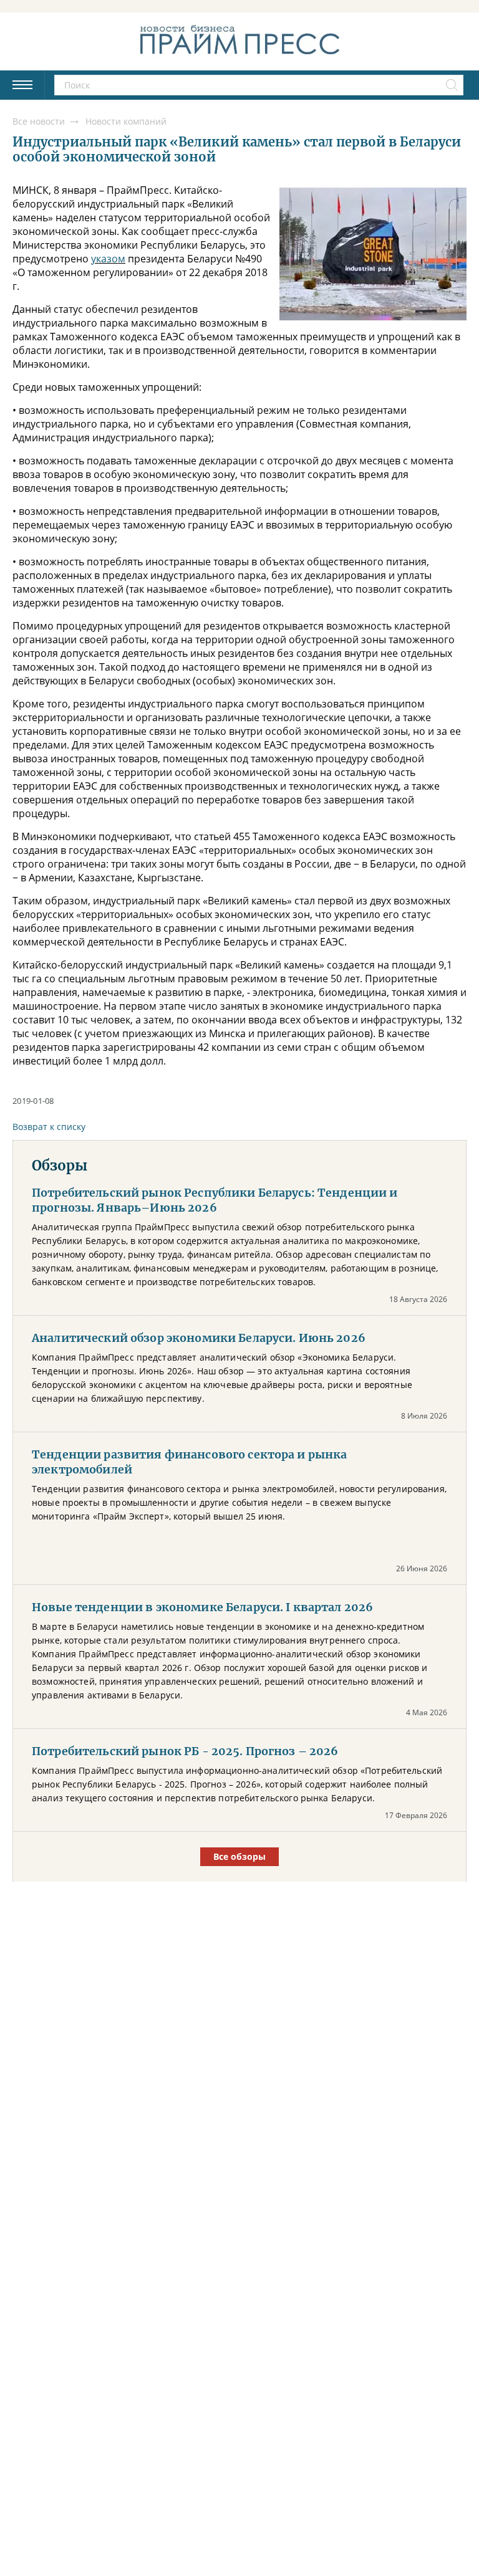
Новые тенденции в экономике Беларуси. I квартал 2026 (202, 1607)
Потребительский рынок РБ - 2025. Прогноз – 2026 (185, 1751)
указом (108, 259)
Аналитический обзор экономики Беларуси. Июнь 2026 (199, 1338)
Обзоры (60, 1166)
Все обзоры (239, 1856)
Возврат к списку (49, 1127)
